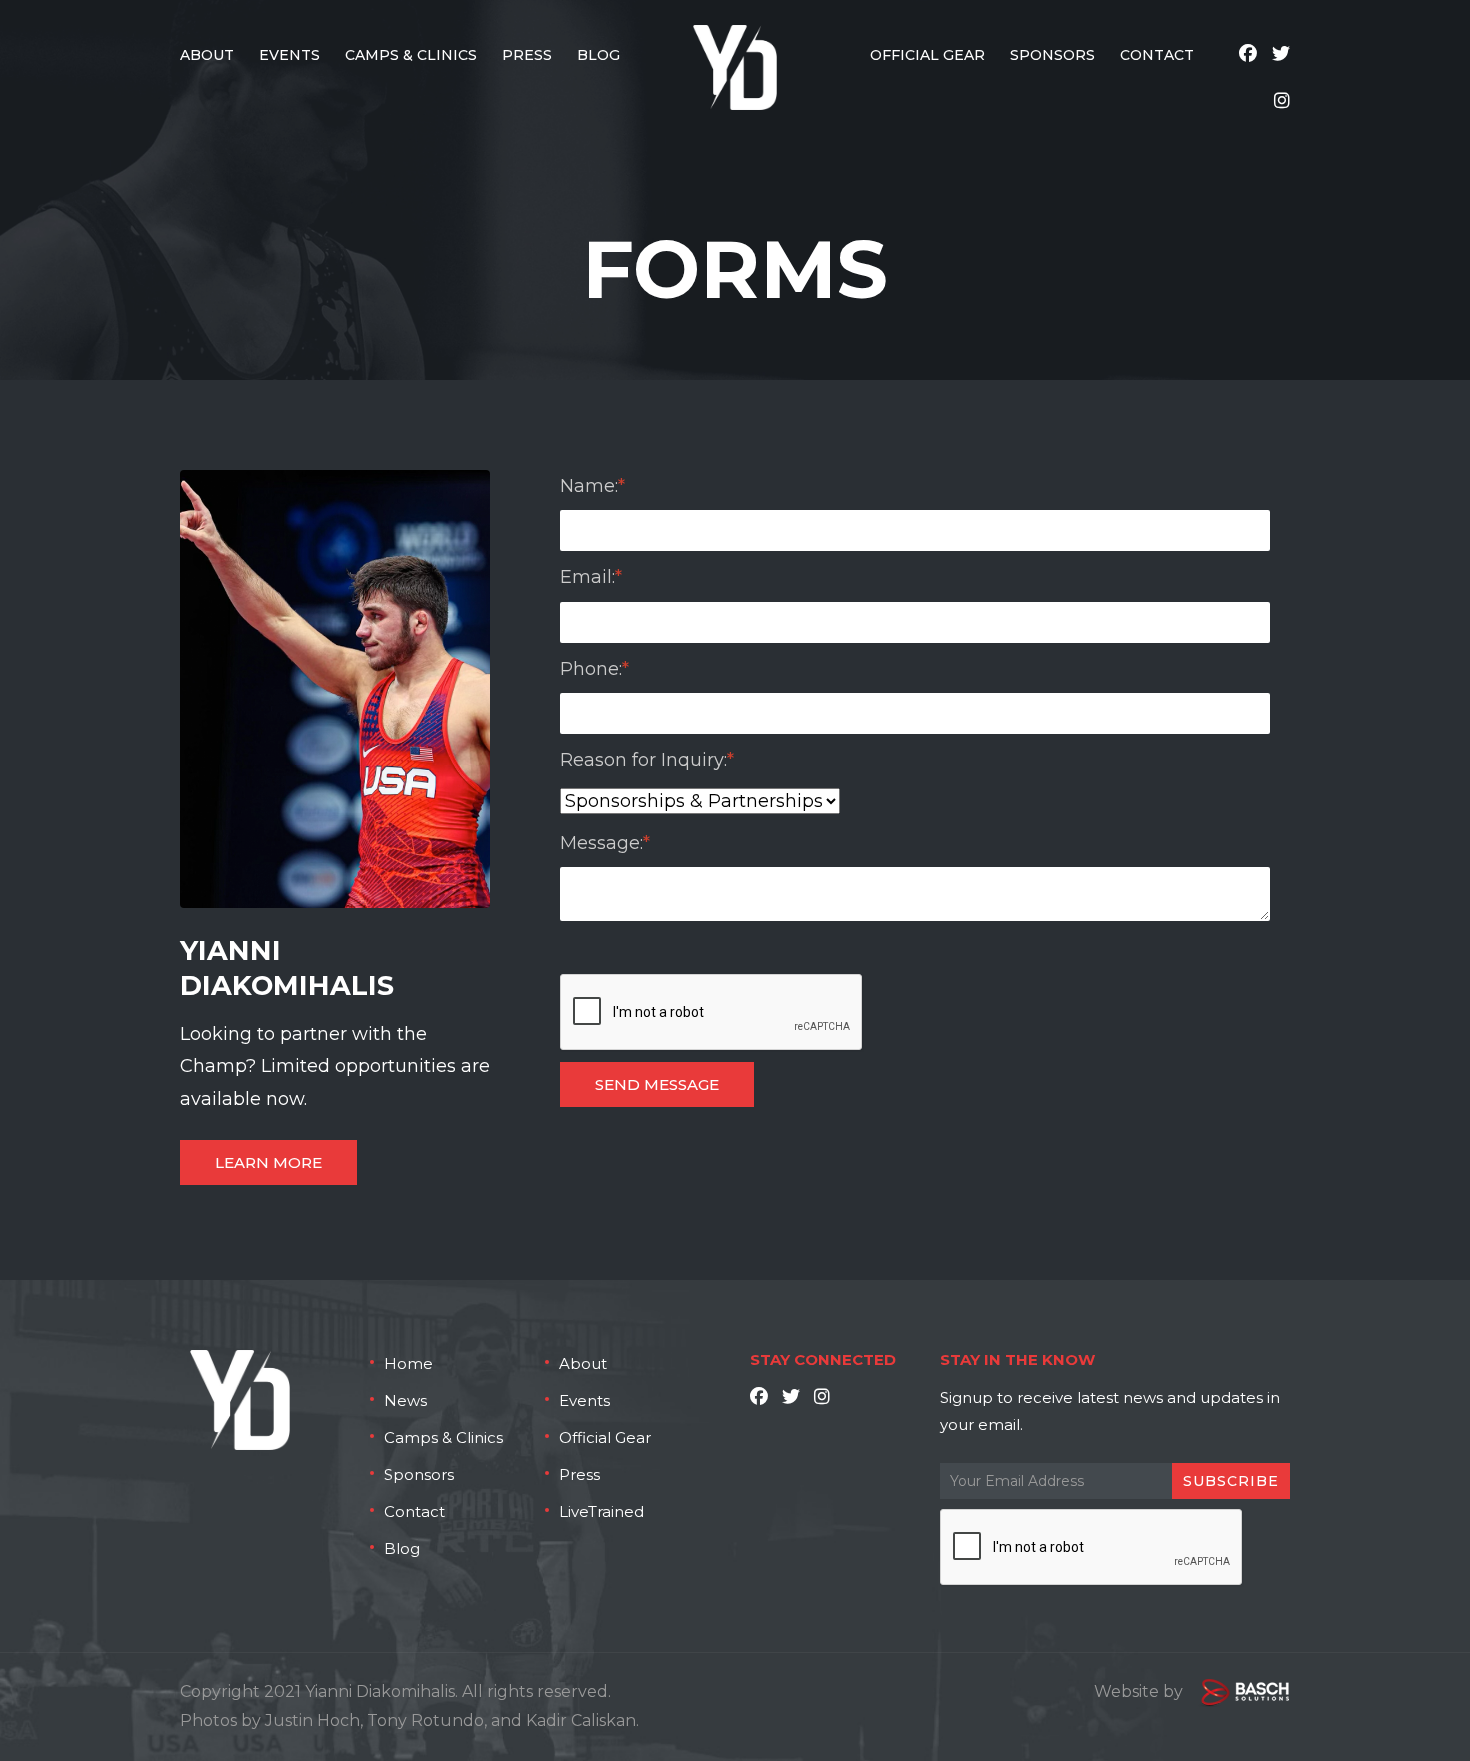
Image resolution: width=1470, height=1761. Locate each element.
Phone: (594, 669)
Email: (591, 577)
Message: (605, 843)
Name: (592, 486)
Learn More (268, 1162)
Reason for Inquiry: (647, 760)
